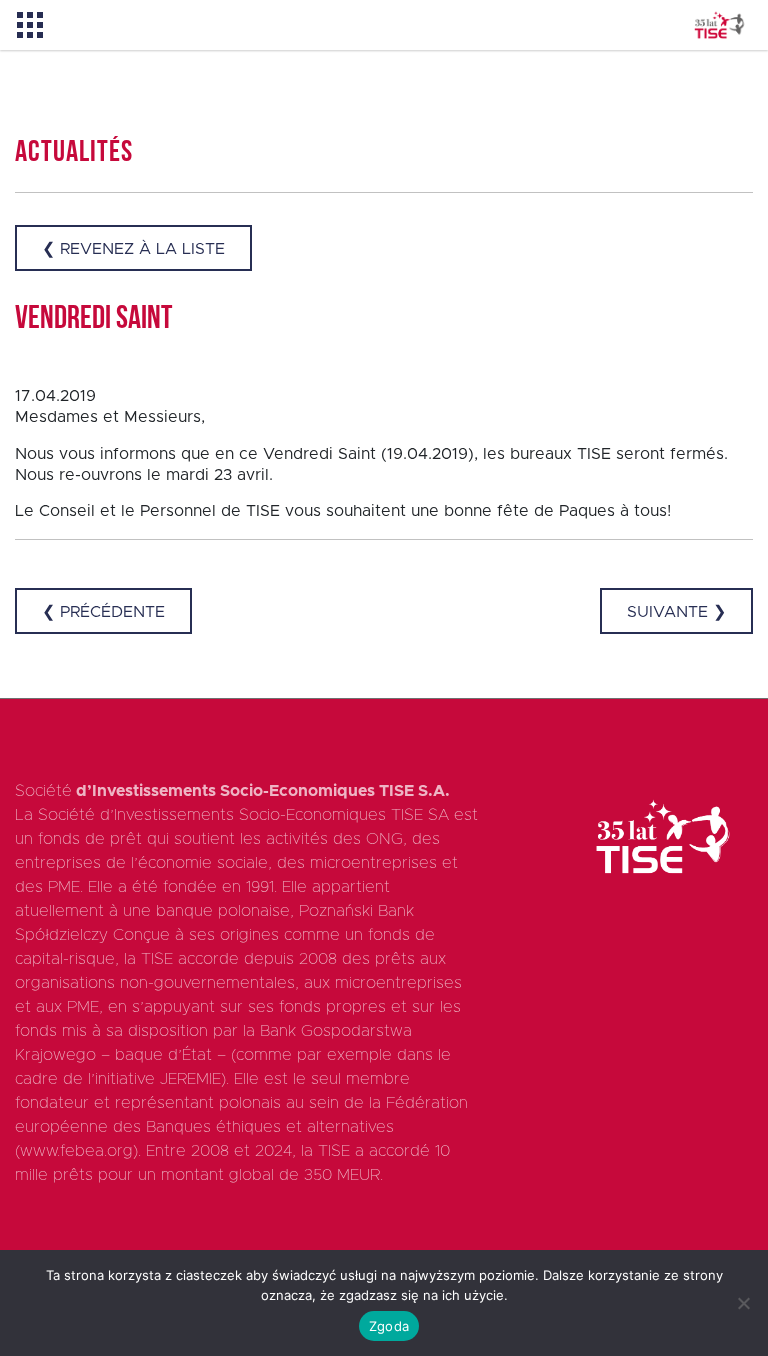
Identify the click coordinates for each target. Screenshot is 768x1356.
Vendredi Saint (93, 320)
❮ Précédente (103, 612)
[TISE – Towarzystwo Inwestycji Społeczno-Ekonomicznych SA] (719, 25)
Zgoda (389, 1326)
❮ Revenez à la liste (133, 249)
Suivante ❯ (676, 612)
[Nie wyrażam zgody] (743, 1303)
